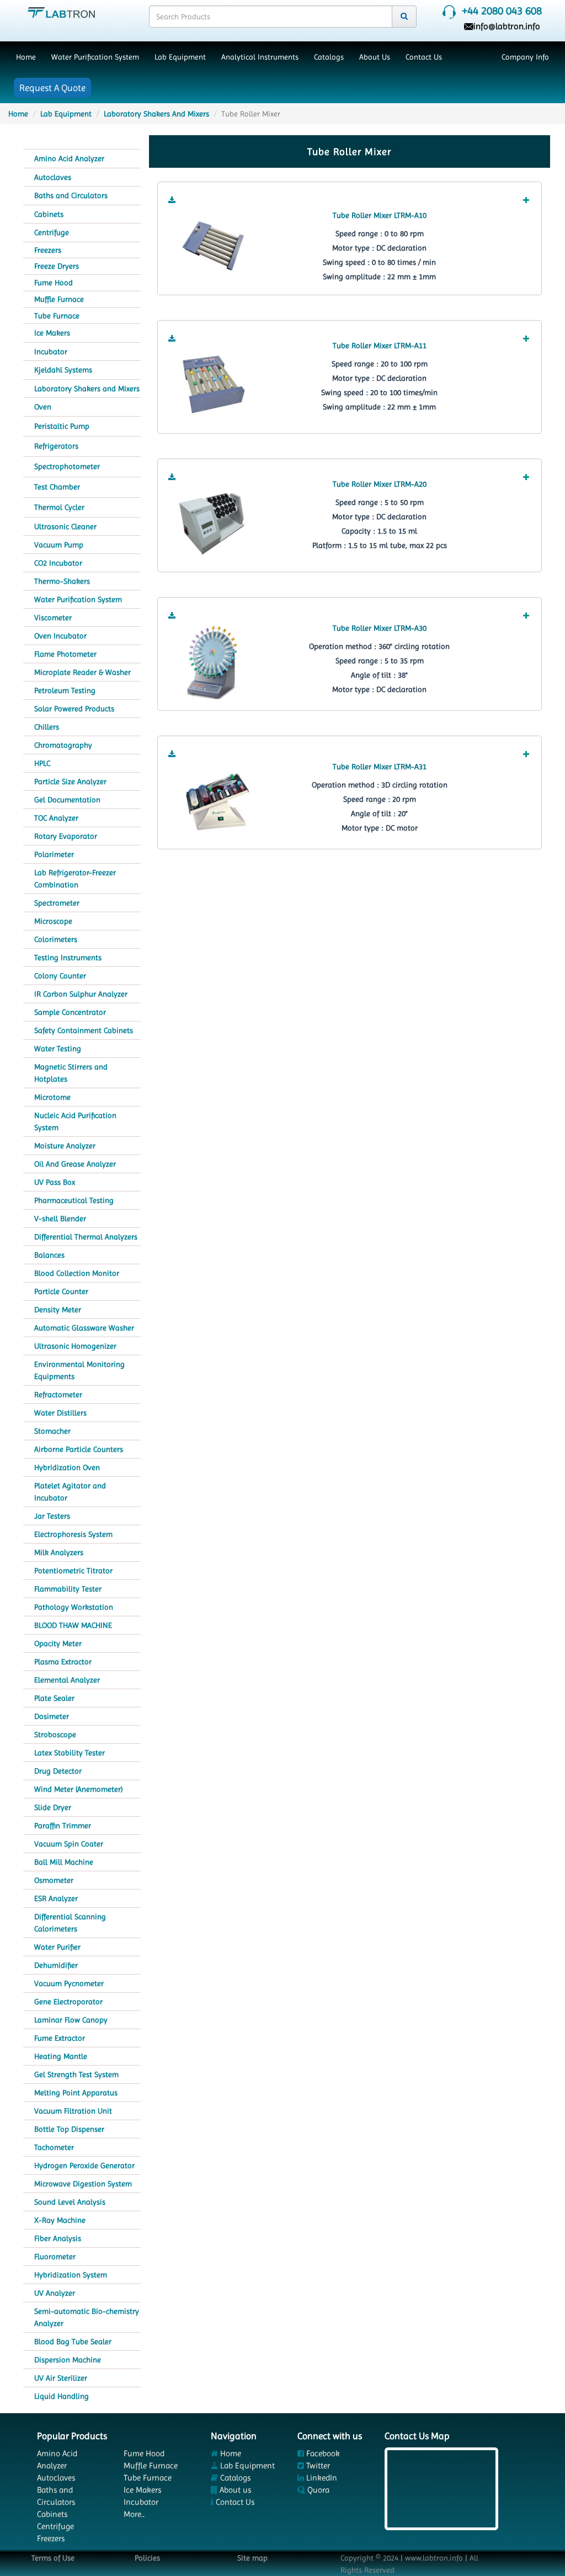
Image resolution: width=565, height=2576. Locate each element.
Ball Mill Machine (64, 1862)
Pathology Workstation (74, 1607)
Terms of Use (53, 2558)
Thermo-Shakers (62, 581)
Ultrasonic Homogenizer (75, 1346)
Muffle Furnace (59, 299)
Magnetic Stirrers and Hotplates (71, 1073)
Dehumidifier (56, 1965)
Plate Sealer (54, 1698)
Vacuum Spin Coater (69, 1844)
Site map (252, 2558)
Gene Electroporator (68, 2002)
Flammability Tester (68, 1589)
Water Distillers (60, 1413)
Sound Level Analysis (70, 2202)
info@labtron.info (507, 26)
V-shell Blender (60, 1218)
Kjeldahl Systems (63, 370)
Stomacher (52, 1431)
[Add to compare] (526, 200)
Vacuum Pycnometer (69, 1983)
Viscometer (53, 618)
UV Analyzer (55, 2293)
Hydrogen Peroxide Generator (84, 2165)
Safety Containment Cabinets (84, 1030)
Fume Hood (54, 283)
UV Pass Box (55, 1182)
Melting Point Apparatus (76, 2093)
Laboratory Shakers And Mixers (156, 114)
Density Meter (58, 1310)
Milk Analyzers (59, 1552)
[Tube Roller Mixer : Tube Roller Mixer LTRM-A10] (214, 246)
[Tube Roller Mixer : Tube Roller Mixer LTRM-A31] (214, 800)
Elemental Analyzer (67, 1680)
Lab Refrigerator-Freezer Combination (75, 879)
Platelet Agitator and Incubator (70, 1492)
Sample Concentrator (70, 1012)
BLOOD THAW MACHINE (73, 1625)
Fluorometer (55, 2256)
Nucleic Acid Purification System (75, 1121)
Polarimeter (54, 854)
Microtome (52, 1097)
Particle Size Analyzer (70, 781)
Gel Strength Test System (76, 2074)
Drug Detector (58, 1771)
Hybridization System (71, 2275)
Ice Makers (52, 333)
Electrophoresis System (73, 1534)
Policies (147, 2558)
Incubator (51, 352)
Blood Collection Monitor (77, 1273)
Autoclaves (53, 177)
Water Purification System (95, 57)
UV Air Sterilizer (61, 2378)
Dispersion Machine (68, 2360)
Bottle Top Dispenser (69, 2129)
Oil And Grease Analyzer (75, 1164)
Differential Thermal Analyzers (86, 1237)
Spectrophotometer (67, 466)
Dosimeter (52, 1716)
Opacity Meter (58, 1643)
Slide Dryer (53, 1807)
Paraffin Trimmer (63, 1825)
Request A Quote (52, 88)
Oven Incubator (60, 636)
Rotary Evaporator (66, 836)
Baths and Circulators (71, 195)
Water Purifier (57, 1947)
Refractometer (58, 1395)
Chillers (47, 727)
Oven (43, 407)
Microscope (53, 921)
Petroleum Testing (65, 690)
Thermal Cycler (59, 507)
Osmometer (54, 1880)
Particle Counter (61, 1291)
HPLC (42, 763)
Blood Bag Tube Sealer (73, 2341)
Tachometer (54, 2147)
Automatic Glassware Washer (84, 1328)
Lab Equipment (180, 57)
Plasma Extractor (63, 1662)
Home (26, 57)
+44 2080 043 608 (502, 11)
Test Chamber (57, 487)
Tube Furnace (57, 316)
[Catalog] (172, 200)
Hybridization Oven (67, 1467)
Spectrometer (57, 903)
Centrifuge (52, 232)
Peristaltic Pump (62, 426)
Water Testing (58, 1049)
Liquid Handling (62, 2396)
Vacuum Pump (59, 545)
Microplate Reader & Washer (82, 672)
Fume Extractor (60, 2038)
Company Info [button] (525, 57)
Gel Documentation (67, 800)
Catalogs (329, 57)
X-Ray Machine (60, 2220)
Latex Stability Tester (70, 1753)
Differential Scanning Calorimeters (70, 1923)
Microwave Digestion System (83, 2184)
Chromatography (63, 745)
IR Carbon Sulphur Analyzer (81, 994)
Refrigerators (56, 446)
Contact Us (424, 57)
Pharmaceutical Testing (74, 1200)
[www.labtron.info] (61, 12)
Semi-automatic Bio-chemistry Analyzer (87, 2317)
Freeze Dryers (57, 266)
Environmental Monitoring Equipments (79, 1370)
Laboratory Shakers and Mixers (87, 388)
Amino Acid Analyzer (69, 158)
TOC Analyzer (56, 818)
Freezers (48, 250)
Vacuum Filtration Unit (73, 2111)
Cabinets (49, 214)
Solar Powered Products (74, 709)
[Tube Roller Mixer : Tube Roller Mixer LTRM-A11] (214, 385)
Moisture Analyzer (65, 1146)
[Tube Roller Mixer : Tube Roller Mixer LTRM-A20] (214, 523)
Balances (49, 1255)
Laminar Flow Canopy (71, 2020)
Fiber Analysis (58, 2238)
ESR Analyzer (56, 1898)
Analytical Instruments (260, 57)
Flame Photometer (65, 654)
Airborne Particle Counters (79, 1449)
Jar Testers (52, 1516)
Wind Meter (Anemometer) (78, 1789)
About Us (375, 57)
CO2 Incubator (58, 563)
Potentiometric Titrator (73, 1571)
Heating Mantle (61, 2056)
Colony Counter (60, 976)
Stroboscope (55, 1734)
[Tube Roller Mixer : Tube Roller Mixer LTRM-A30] (214, 662)
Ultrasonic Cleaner (65, 526)
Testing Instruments (68, 957)
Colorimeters (56, 939)
